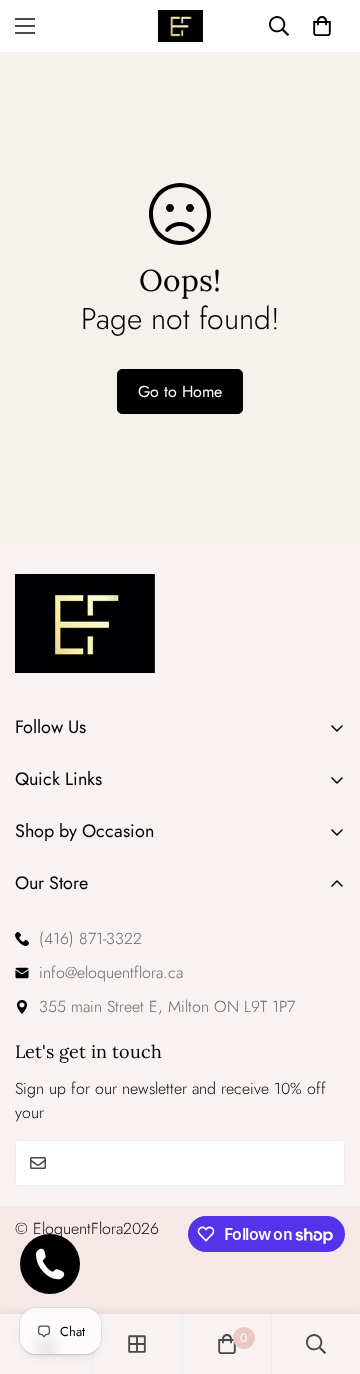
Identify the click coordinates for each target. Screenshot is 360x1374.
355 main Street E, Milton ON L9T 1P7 (167, 1006)
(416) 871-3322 (90, 938)
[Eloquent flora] (180, 26)
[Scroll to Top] (324, 1268)
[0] (227, 1344)
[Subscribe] (322, 1163)
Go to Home (180, 391)
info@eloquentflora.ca (111, 972)
